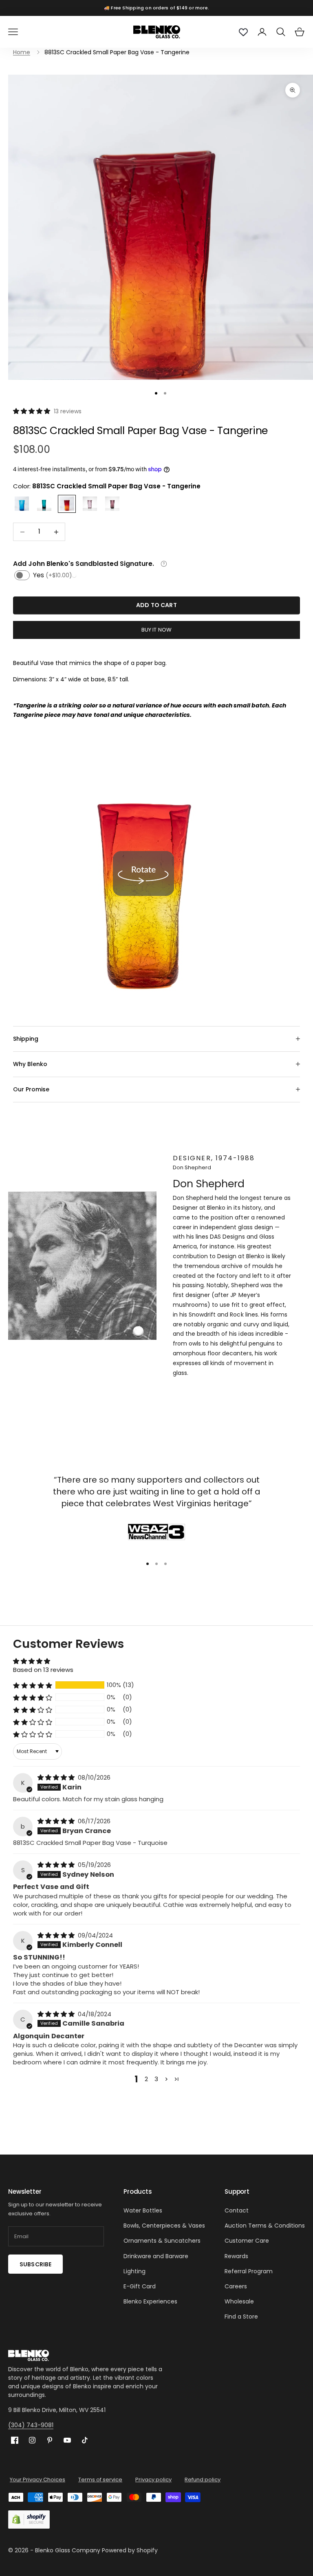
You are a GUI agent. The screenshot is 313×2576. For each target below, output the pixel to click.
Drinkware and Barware (156, 2256)
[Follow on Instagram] (32, 2440)
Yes (53, 575)
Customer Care (247, 2241)
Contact (237, 2210)
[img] (57, 1777)
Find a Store (241, 2317)
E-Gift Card (140, 2286)
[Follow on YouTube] (67, 2440)
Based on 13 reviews (43, 1670)
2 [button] (146, 2079)
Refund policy (203, 2480)
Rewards (236, 2256)
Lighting (134, 2271)
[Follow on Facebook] (15, 2440)
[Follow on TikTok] (85, 2440)
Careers (236, 2286)
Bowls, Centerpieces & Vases (164, 2226)
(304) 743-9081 (31, 2425)
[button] (32, 411)
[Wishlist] (243, 32)
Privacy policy (153, 2480)
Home (22, 52)
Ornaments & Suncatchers (162, 2241)
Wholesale (239, 2301)
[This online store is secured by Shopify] (29, 2519)
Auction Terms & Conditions (265, 2226)
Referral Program (249, 2271)
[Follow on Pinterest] (50, 2440)
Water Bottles (143, 2210)
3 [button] (156, 2079)
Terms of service (100, 2480)
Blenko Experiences (150, 2301)
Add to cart (156, 605)
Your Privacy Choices (37, 2480)
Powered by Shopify (130, 2550)
